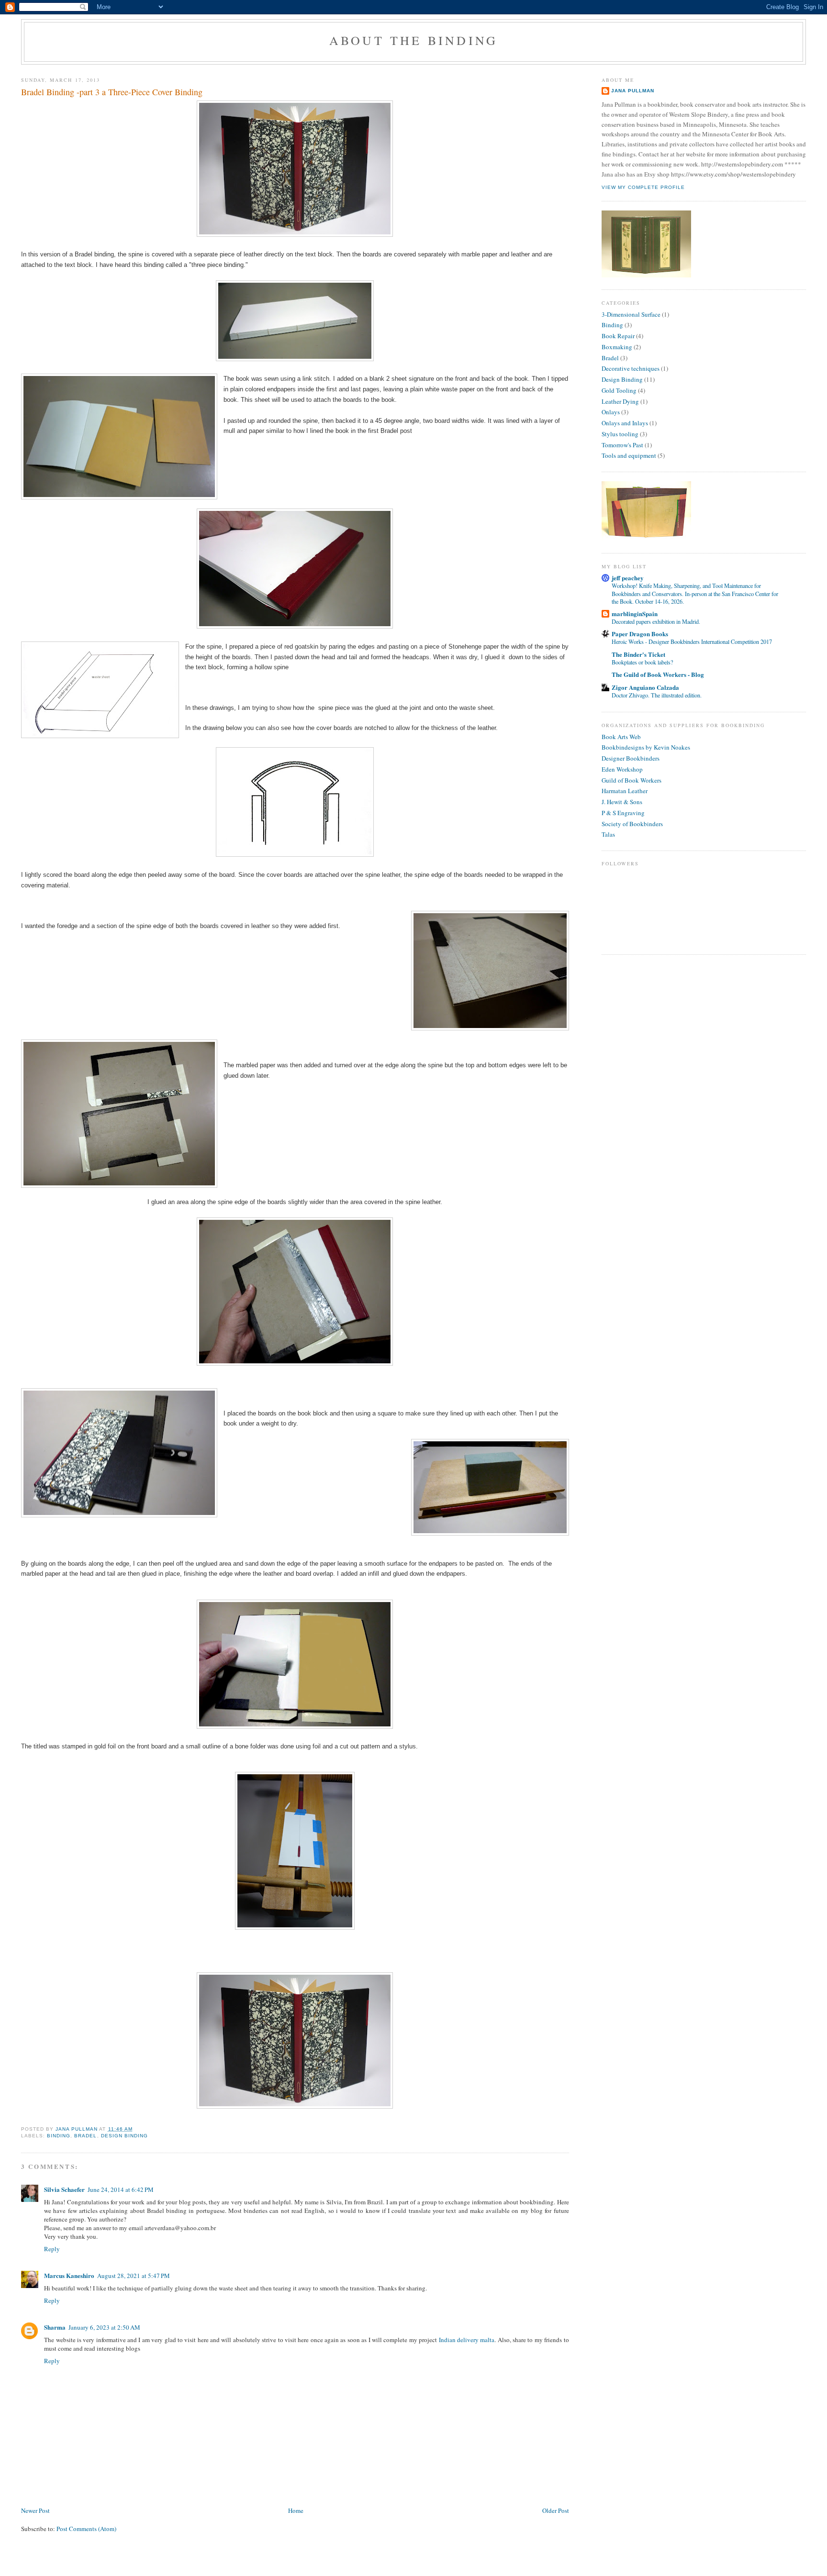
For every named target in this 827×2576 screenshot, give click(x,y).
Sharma (55, 2327)
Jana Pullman (633, 91)
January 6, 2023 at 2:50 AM (104, 2327)
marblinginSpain (635, 614)
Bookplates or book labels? (642, 662)
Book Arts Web (621, 737)
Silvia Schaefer (64, 2189)
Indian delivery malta (467, 2340)
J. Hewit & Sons (622, 802)
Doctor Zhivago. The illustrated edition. (657, 695)
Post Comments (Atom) (86, 2529)
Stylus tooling (620, 434)
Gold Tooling (619, 390)
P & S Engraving (623, 813)
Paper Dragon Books (640, 634)
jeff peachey (628, 578)
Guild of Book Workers (631, 780)
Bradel (85, 2136)
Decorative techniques (631, 368)
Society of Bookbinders (632, 824)
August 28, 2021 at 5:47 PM (134, 2276)
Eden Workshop (622, 769)
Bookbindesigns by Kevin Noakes (646, 747)
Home (296, 2510)
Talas (608, 834)
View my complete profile (643, 187)
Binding (59, 2136)
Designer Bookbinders (631, 758)
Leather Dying (620, 401)
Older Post (556, 2510)
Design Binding (124, 2136)
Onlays (611, 412)
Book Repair (618, 336)
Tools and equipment (629, 455)
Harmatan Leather (625, 791)
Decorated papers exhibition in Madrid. (656, 621)
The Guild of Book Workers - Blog (658, 674)
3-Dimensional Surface (631, 314)
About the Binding (413, 40)
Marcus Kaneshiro (69, 2275)
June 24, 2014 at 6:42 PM (121, 2189)
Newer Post (35, 2510)
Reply (52, 2249)
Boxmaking (617, 347)
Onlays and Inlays (625, 423)
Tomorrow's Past (622, 445)
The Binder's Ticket (638, 654)
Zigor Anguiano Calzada (645, 687)
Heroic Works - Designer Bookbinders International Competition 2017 (692, 641)
